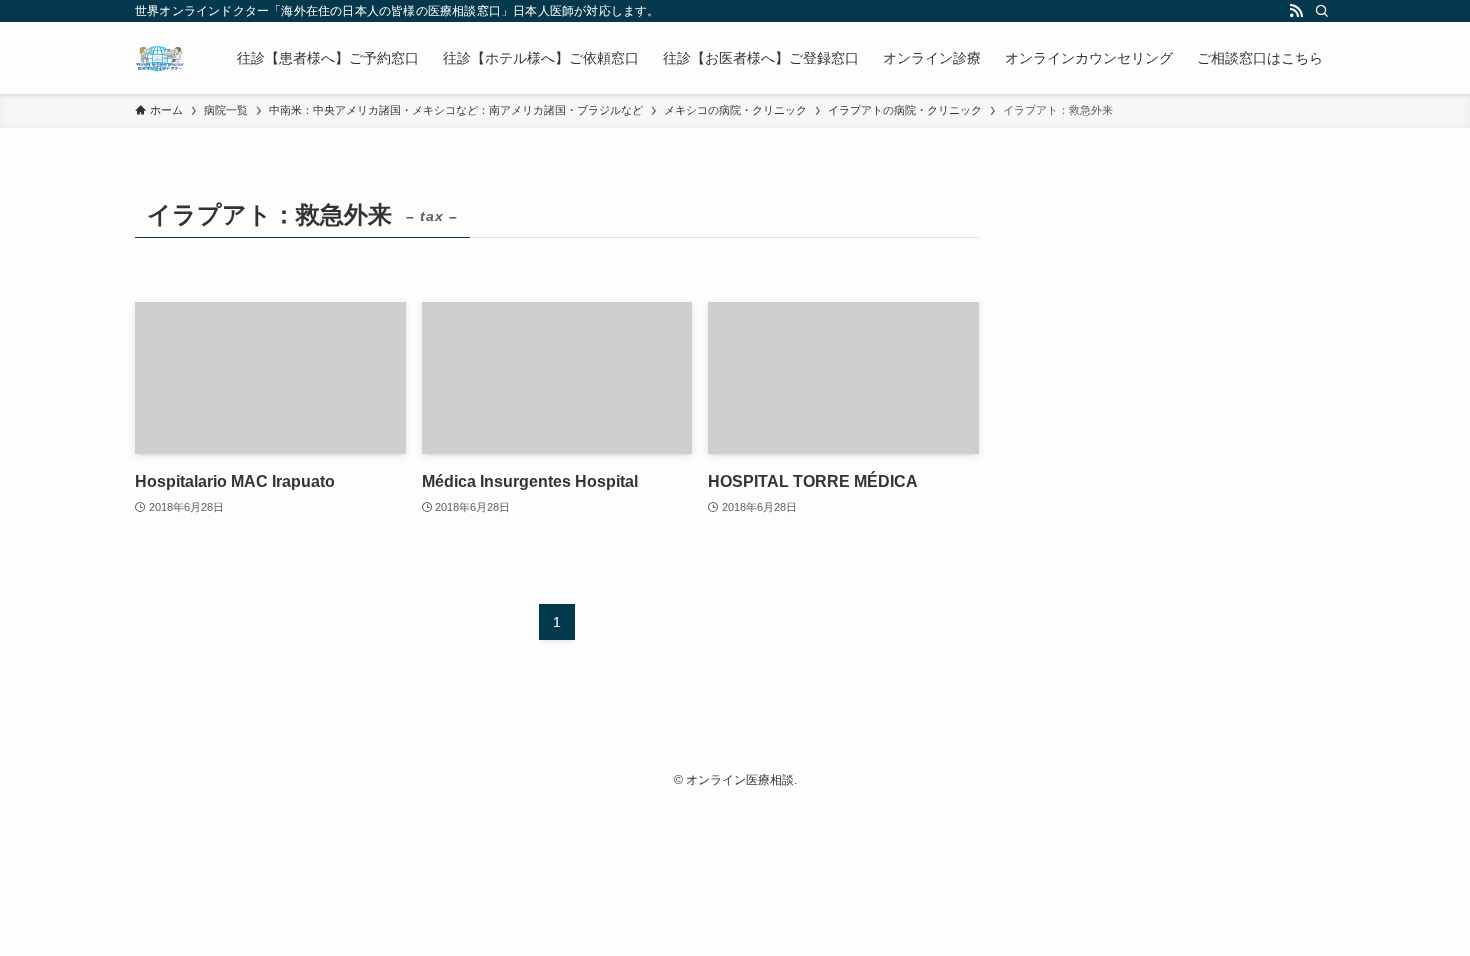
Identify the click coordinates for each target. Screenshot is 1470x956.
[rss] (1296, 11)
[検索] (1322, 11)
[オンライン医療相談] (160, 58)
